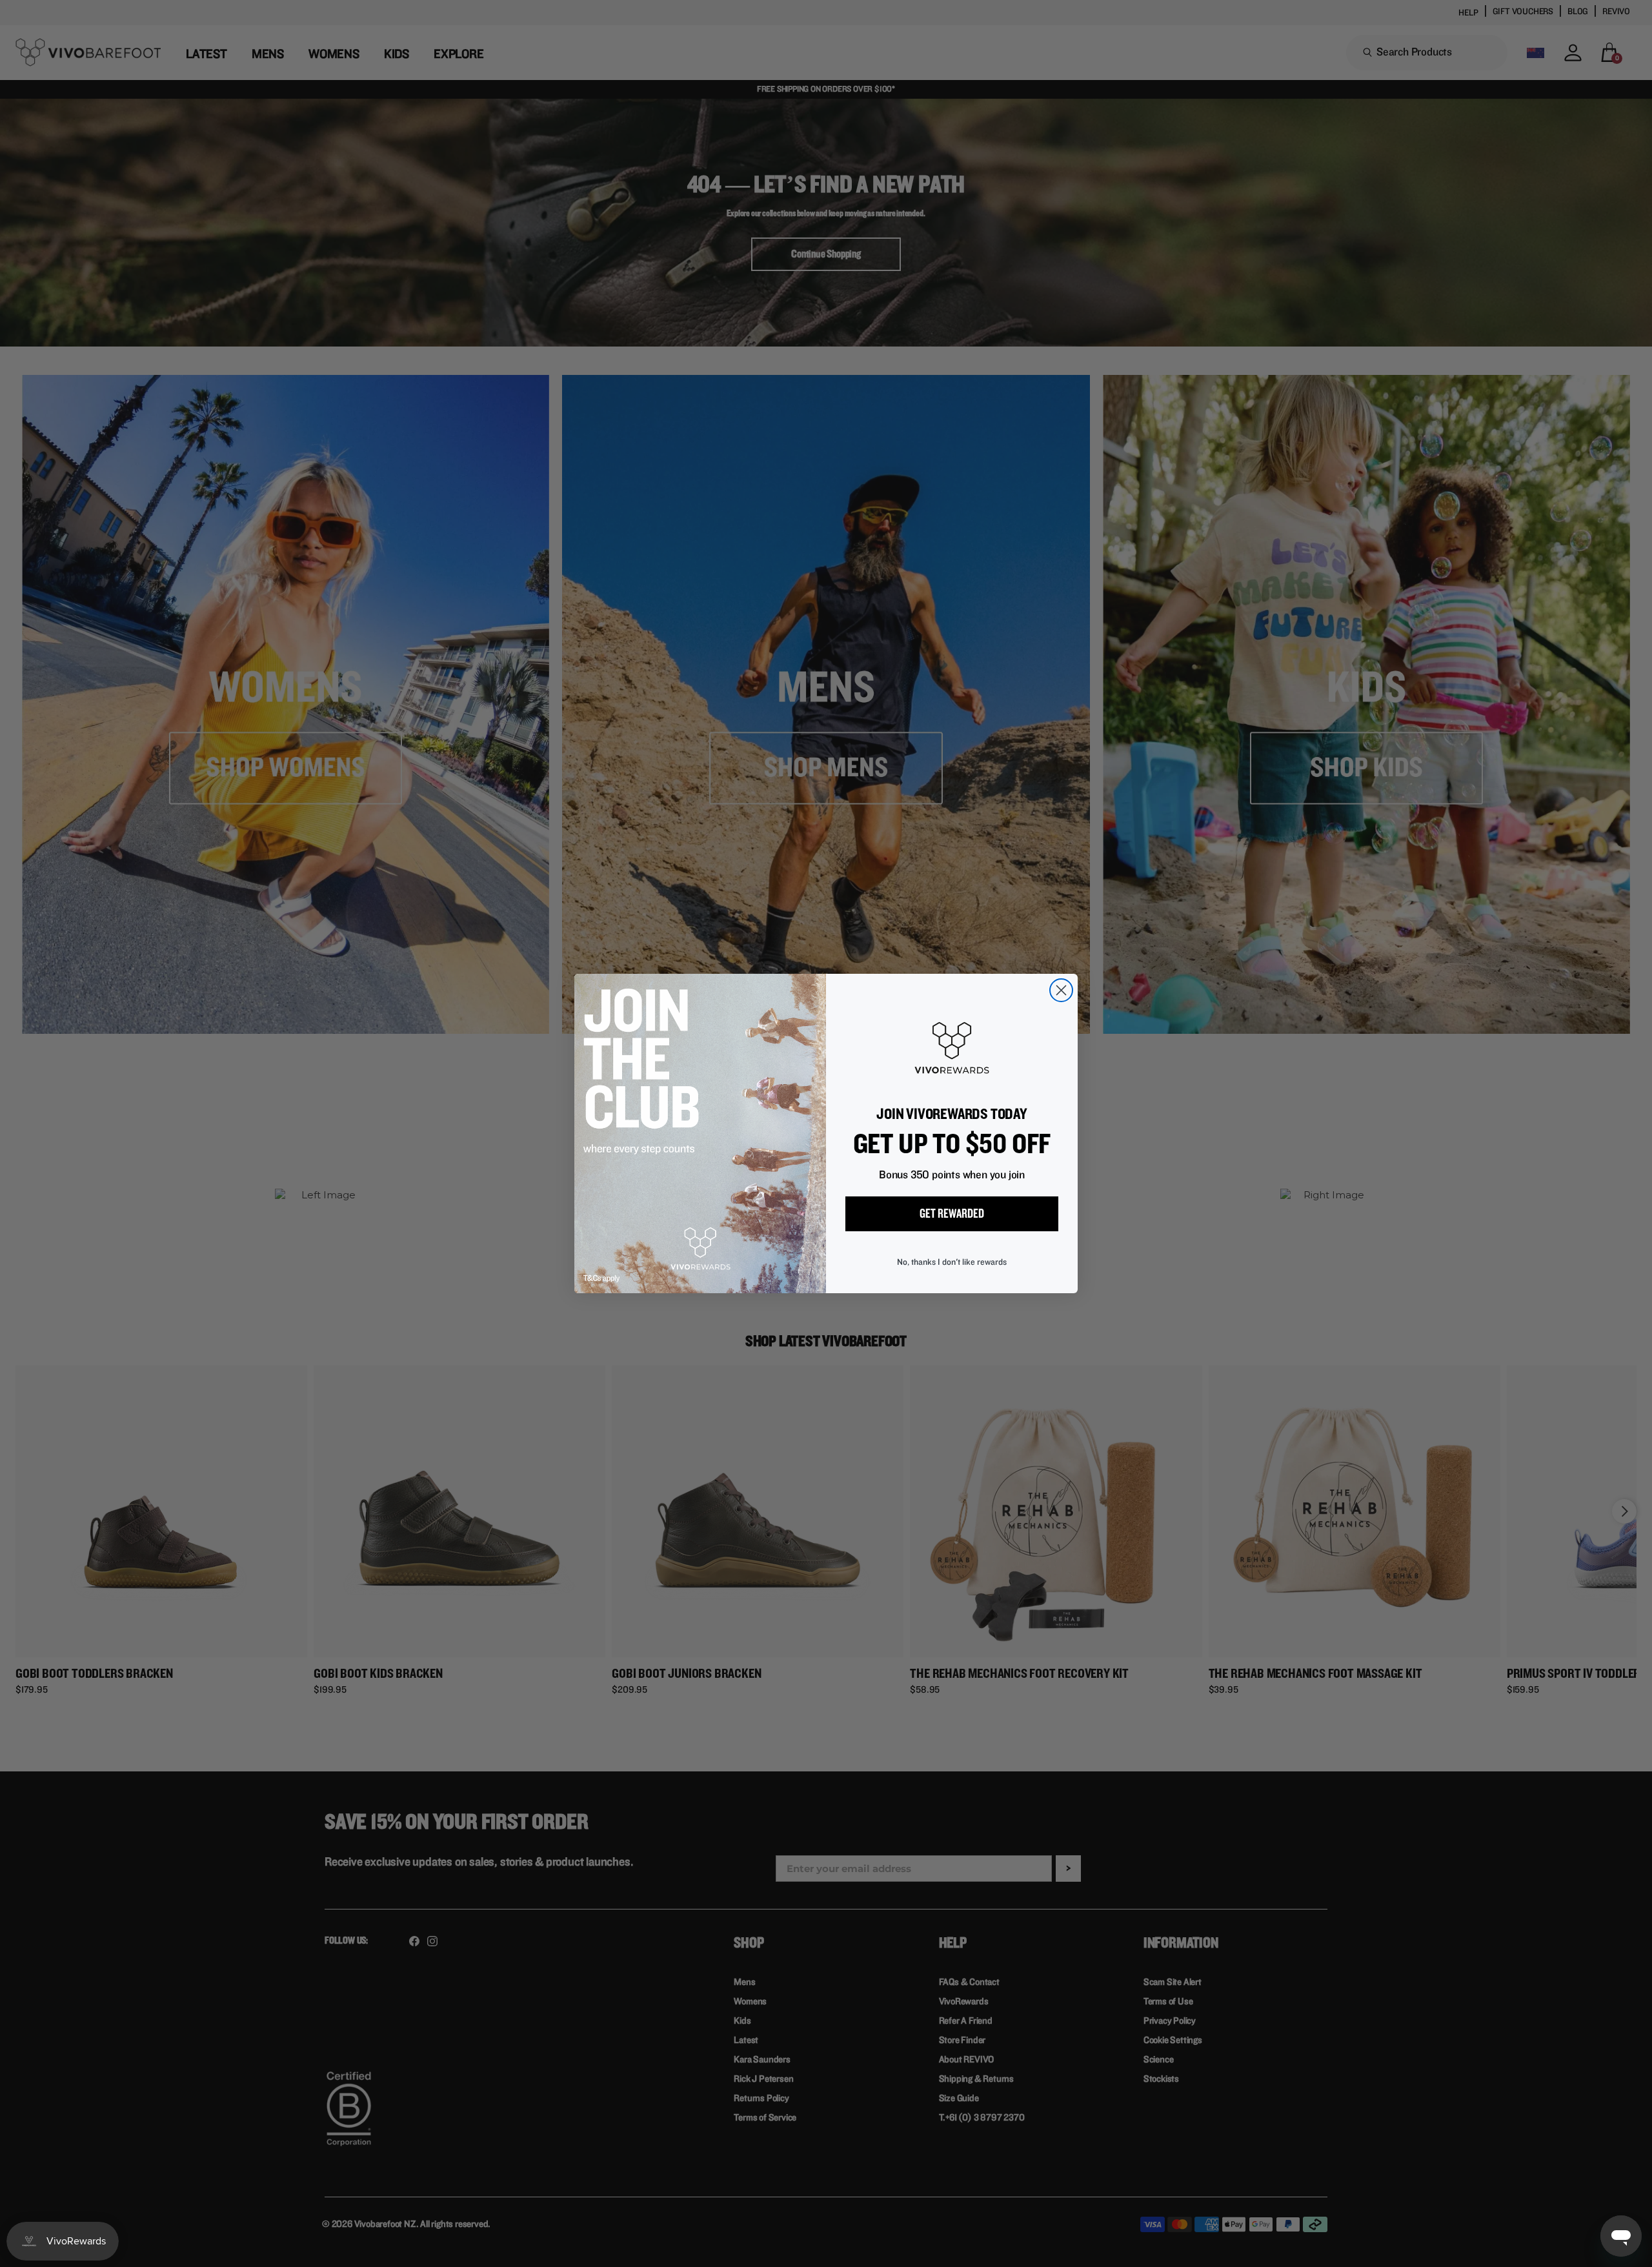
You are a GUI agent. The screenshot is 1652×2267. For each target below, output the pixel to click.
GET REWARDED (952, 1214)
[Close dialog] (1061, 990)
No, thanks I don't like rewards (952, 1262)
